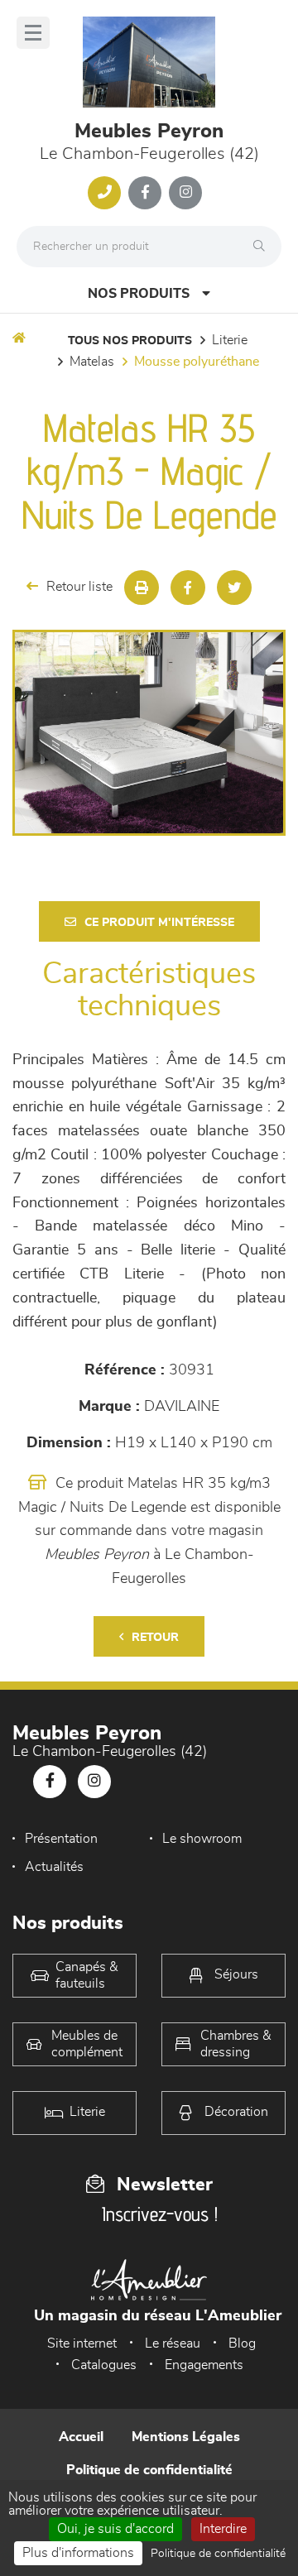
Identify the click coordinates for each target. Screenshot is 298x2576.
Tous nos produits (130, 341)
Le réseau (173, 2343)
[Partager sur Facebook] (188, 588)
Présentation (61, 1839)
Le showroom (202, 1839)
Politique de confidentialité (149, 2470)
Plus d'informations (78, 2553)
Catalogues (104, 2365)
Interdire (223, 2529)
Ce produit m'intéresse (159, 923)
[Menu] (33, 33)
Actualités (54, 1867)
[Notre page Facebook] (145, 193)
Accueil (81, 2437)
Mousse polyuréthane (197, 362)
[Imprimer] (142, 588)
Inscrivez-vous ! (160, 2214)
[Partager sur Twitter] (234, 588)
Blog (242, 2343)
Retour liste (79, 587)
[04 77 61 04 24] (104, 193)
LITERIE (230, 340)
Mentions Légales (186, 2437)
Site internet (82, 2343)
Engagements (204, 2365)
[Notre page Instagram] (185, 193)
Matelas (92, 362)
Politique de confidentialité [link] (218, 2554)
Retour (155, 1638)
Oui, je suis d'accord (115, 2529)
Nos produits (139, 294)
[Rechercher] (263, 247)
